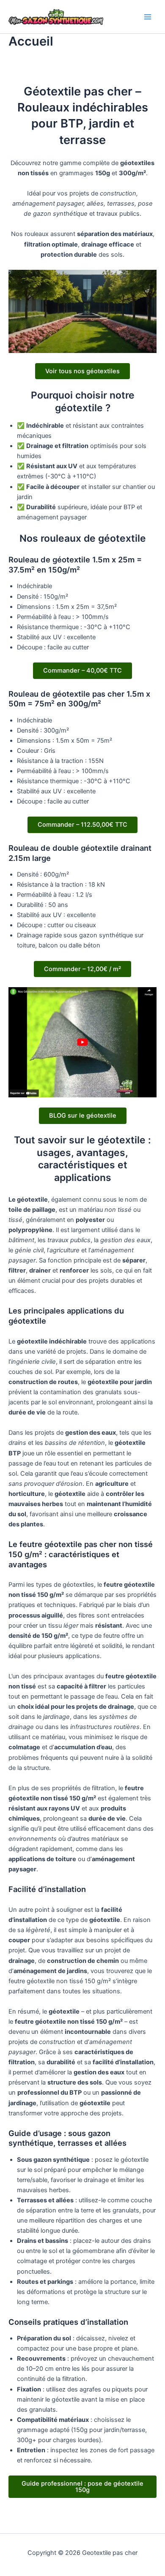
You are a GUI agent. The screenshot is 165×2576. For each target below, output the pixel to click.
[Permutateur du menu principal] (148, 17)
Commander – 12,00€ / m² (82, 969)
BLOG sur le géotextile (83, 1116)
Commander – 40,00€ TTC (82, 670)
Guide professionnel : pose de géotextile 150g (82, 2487)
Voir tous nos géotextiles (82, 371)
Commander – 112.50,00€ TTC (82, 825)
